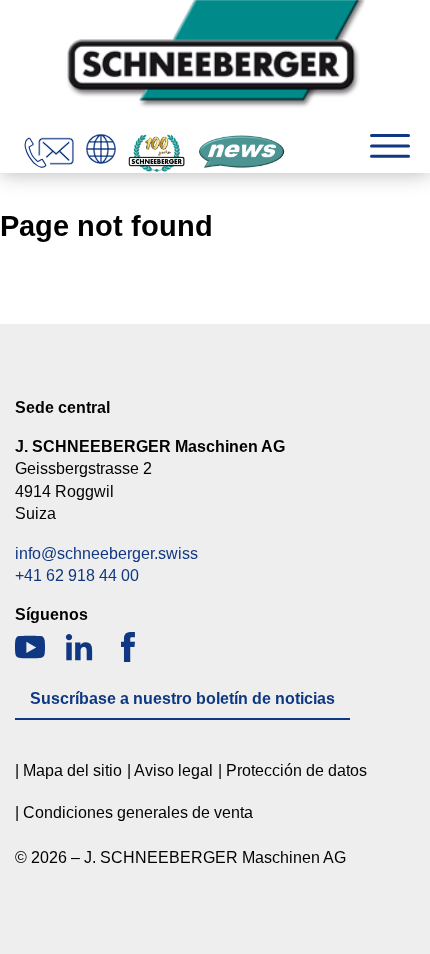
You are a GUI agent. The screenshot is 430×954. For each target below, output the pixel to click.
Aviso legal (173, 770)
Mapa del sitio (72, 770)
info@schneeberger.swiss (106, 553)
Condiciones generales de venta (138, 812)
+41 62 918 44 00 (77, 575)
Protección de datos (296, 770)
